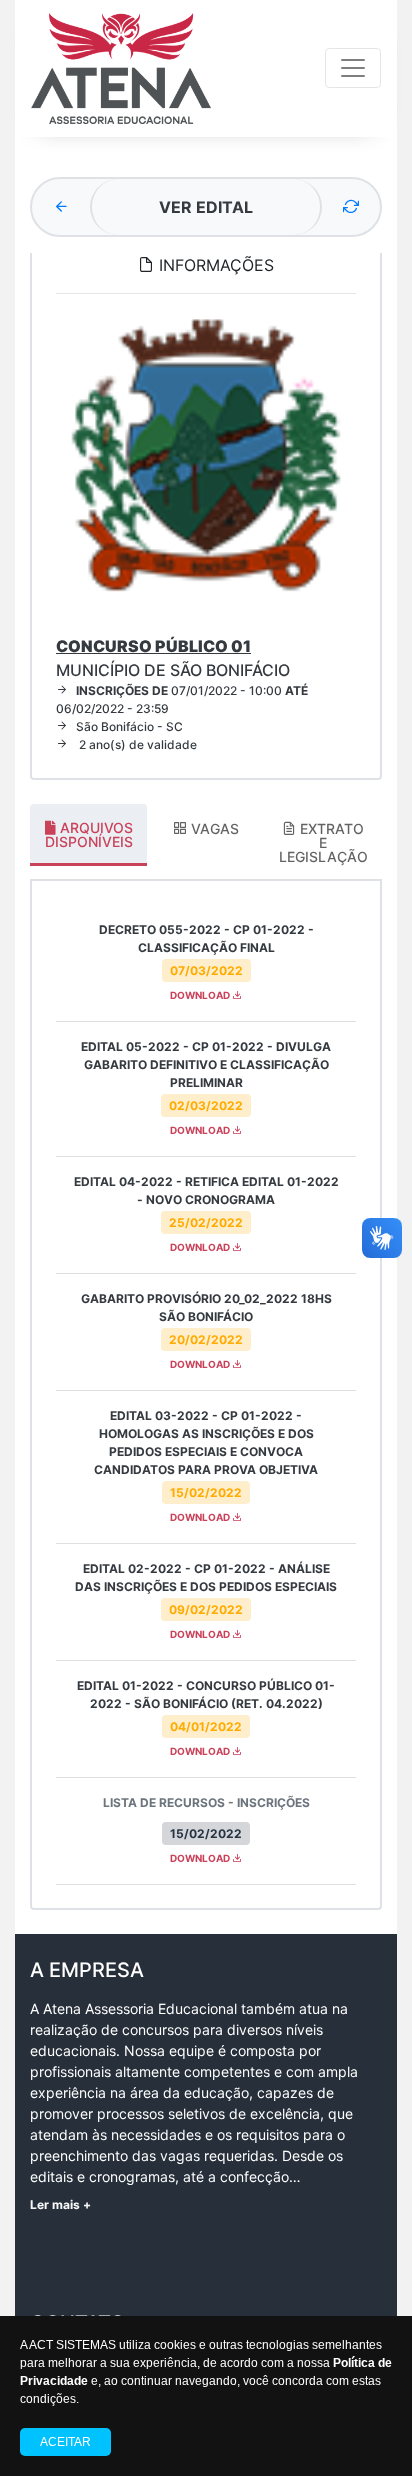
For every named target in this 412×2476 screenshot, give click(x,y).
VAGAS (213, 828)
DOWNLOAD (201, 995)
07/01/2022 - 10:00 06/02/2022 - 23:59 (182, 699)
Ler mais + (60, 2204)
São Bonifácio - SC (129, 726)
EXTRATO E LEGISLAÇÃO (323, 842)
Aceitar (65, 2442)
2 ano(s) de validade (136, 744)
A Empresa (87, 1970)
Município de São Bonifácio (173, 658)
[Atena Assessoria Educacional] (121, 68)
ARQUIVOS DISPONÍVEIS (89, 834)
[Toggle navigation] (353, 68)
